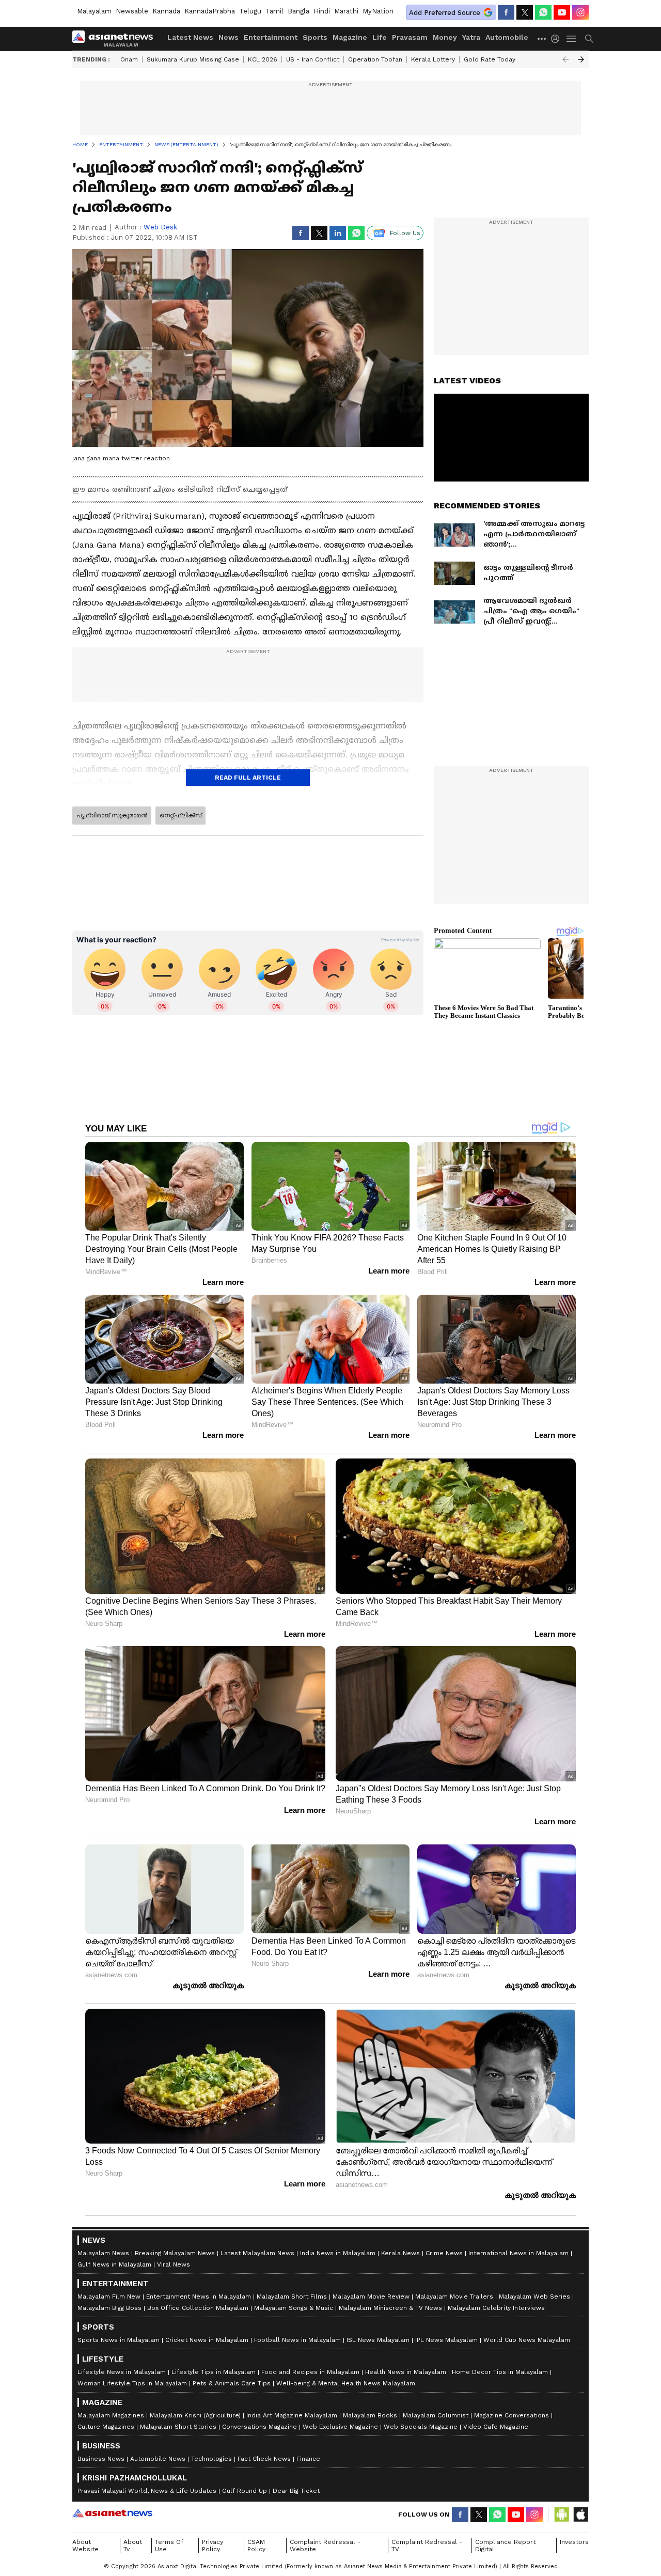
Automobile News (158, 2459)
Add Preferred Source (445, 13)
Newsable (132, 11)
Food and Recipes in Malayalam (310, 2372)
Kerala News (400, 2253)
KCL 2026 (263, 59)
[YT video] (562, 12)
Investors (574, 2542)
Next (581, 59)
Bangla (298, 11)
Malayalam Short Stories (178, 2427)
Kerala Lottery (433, 59)
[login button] (558, 39)
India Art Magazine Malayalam (292, 2415)
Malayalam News (103, 2253)
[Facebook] (506, 12)
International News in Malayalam (518, 2253)
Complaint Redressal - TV (427, 2546)
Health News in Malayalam (406, 2372)
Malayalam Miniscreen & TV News (390, 2308)
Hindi (322, 11)
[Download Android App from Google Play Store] (562, 2515)
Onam (129, 59)
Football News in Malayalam (297, 2340)
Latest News (190, 37)
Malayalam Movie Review (371, 2296)
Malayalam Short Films (292, 2296)
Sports (315, 37)
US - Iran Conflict (313, 59)
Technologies (211, 2459)
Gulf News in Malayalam (114, 2264)
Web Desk (160, 227)
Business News (101, 2459)
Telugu (250, 11)
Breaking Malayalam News (175, 2253)
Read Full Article (248, 778)
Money (445, 37)
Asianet (112, 2513)
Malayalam (94, 11)
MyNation (378, 11)
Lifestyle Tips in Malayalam (214, 2372)
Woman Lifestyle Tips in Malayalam (132, 2383)
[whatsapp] (543, 12)
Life (380, 37)
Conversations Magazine (259, 2427)
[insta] (580, 12)
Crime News (444, 2253)
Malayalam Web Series (534, 2296)
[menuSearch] (589, 39)
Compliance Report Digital (505, 2546)
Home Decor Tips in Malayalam (500, 2372)
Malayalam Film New (109, 2296)
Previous (565, 59)
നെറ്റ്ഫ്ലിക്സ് (180, 815)
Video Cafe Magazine (496, 2427)
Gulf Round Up (245, 2491)
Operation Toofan (375, 59)
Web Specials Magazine (421, 2427)
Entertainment (271, 37)
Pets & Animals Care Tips (232, 2383)
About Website (85, 2546)
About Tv (133, 2546)
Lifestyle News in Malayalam (122, 2372)
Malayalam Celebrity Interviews (496, 2308)
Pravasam (410, 37)
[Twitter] (525, 12)
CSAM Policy (256, 2546)
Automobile (507, 37)
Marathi (346, 11)
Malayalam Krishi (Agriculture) (195, 2415)
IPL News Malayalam (446, 2340)
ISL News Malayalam (378, 2340)
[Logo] (116, 39)
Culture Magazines (106, 2427)
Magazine (350, 37)
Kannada (166, 11)
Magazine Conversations (512, 2415)
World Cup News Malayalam (527, 2340)
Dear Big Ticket (296, 2491)
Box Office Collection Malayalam (198, 2308)
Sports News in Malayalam (119, 2340)
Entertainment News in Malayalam (199, 2296)
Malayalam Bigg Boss (109, 2308)
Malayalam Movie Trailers (454, 2296)
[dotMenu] (542, 38)
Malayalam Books (370, 2415)
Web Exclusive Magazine (340, 2427)
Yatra (471, 37)
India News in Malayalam (338, 2253)
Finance (308, 2459)
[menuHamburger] (572, 39)
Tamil (274, 11)
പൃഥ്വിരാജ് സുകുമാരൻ (112, 815)
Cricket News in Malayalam (207, 2340)
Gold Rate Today (490, 59)
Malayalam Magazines (111, 2415)
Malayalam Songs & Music (294, 2308)
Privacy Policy (213, 2546)
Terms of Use (169, 2546)
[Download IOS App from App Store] (580, 2515)
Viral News (174, 2264)
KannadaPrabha (210, 11)
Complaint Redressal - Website (325, 2546)
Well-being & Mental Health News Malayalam (346, 2383)
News (229, 37)
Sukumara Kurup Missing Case (193, 59)
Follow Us (405, 233)
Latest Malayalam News (257, 2253)
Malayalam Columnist (436, 2415)
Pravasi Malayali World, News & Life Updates (147, 2491)
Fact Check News (264, 2459)
